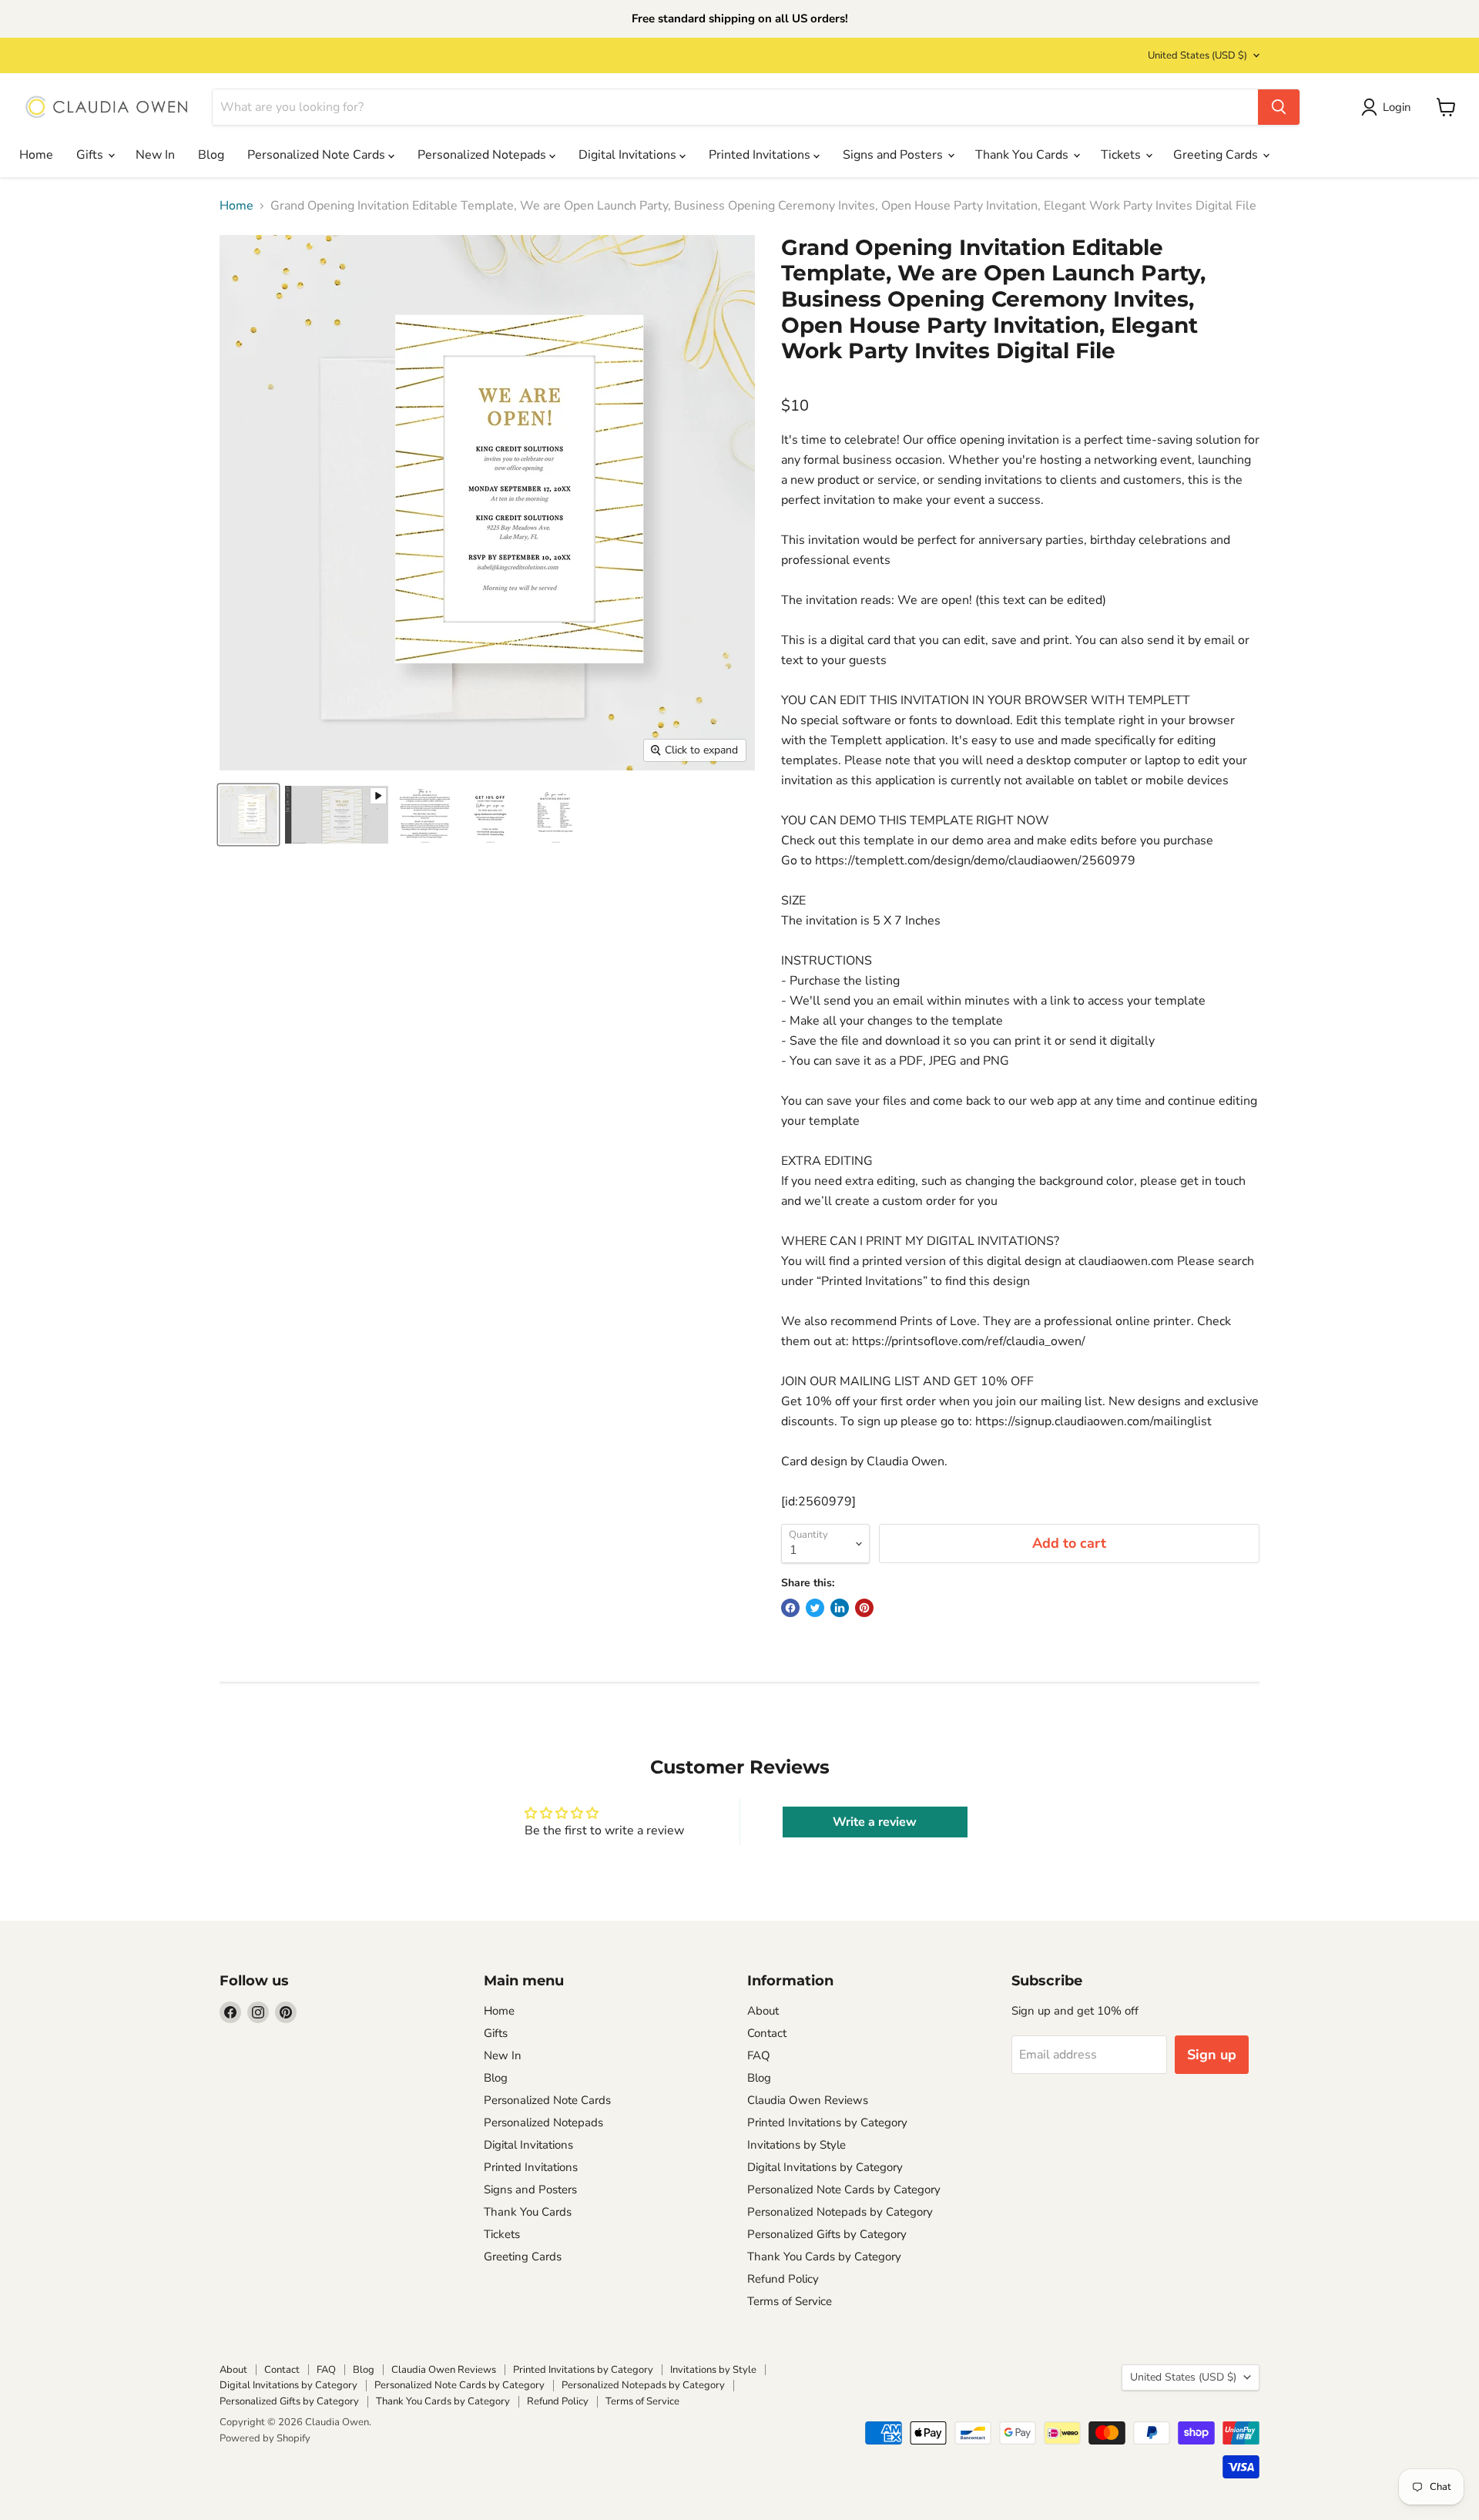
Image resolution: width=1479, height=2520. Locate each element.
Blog (211, 155)
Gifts (91, 155)
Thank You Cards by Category (824, 2257)
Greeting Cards (1217, 155)
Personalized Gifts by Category (827, 2234)
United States (1197, 55)
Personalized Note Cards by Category (844, 2189)
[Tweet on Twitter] (815, 1608)
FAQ (759, 2055)
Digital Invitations (629, 155)
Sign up (1212, 2055)
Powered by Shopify (265, 2438)
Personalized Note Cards (318, 155)
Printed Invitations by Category (827, 2122)
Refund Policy (783, 2279)
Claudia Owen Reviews (808, 2100)
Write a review (875, 1822)
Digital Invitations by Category (825, 2167)
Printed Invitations (761, 155)
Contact (767, 2033)
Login (1397, 107)
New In (155, 155)
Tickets (1122, 155)
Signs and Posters (894, 155)
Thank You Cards (1023, 155)
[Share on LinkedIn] (840, 1608)
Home (36, 155)
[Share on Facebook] (790, 1608)
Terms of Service (790, 2301)
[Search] (1279, 107)
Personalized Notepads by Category (840, 2212)
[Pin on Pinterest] (864, 1608)
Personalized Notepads (483, 155)
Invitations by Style (797, 2145)
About (763, 2011)
